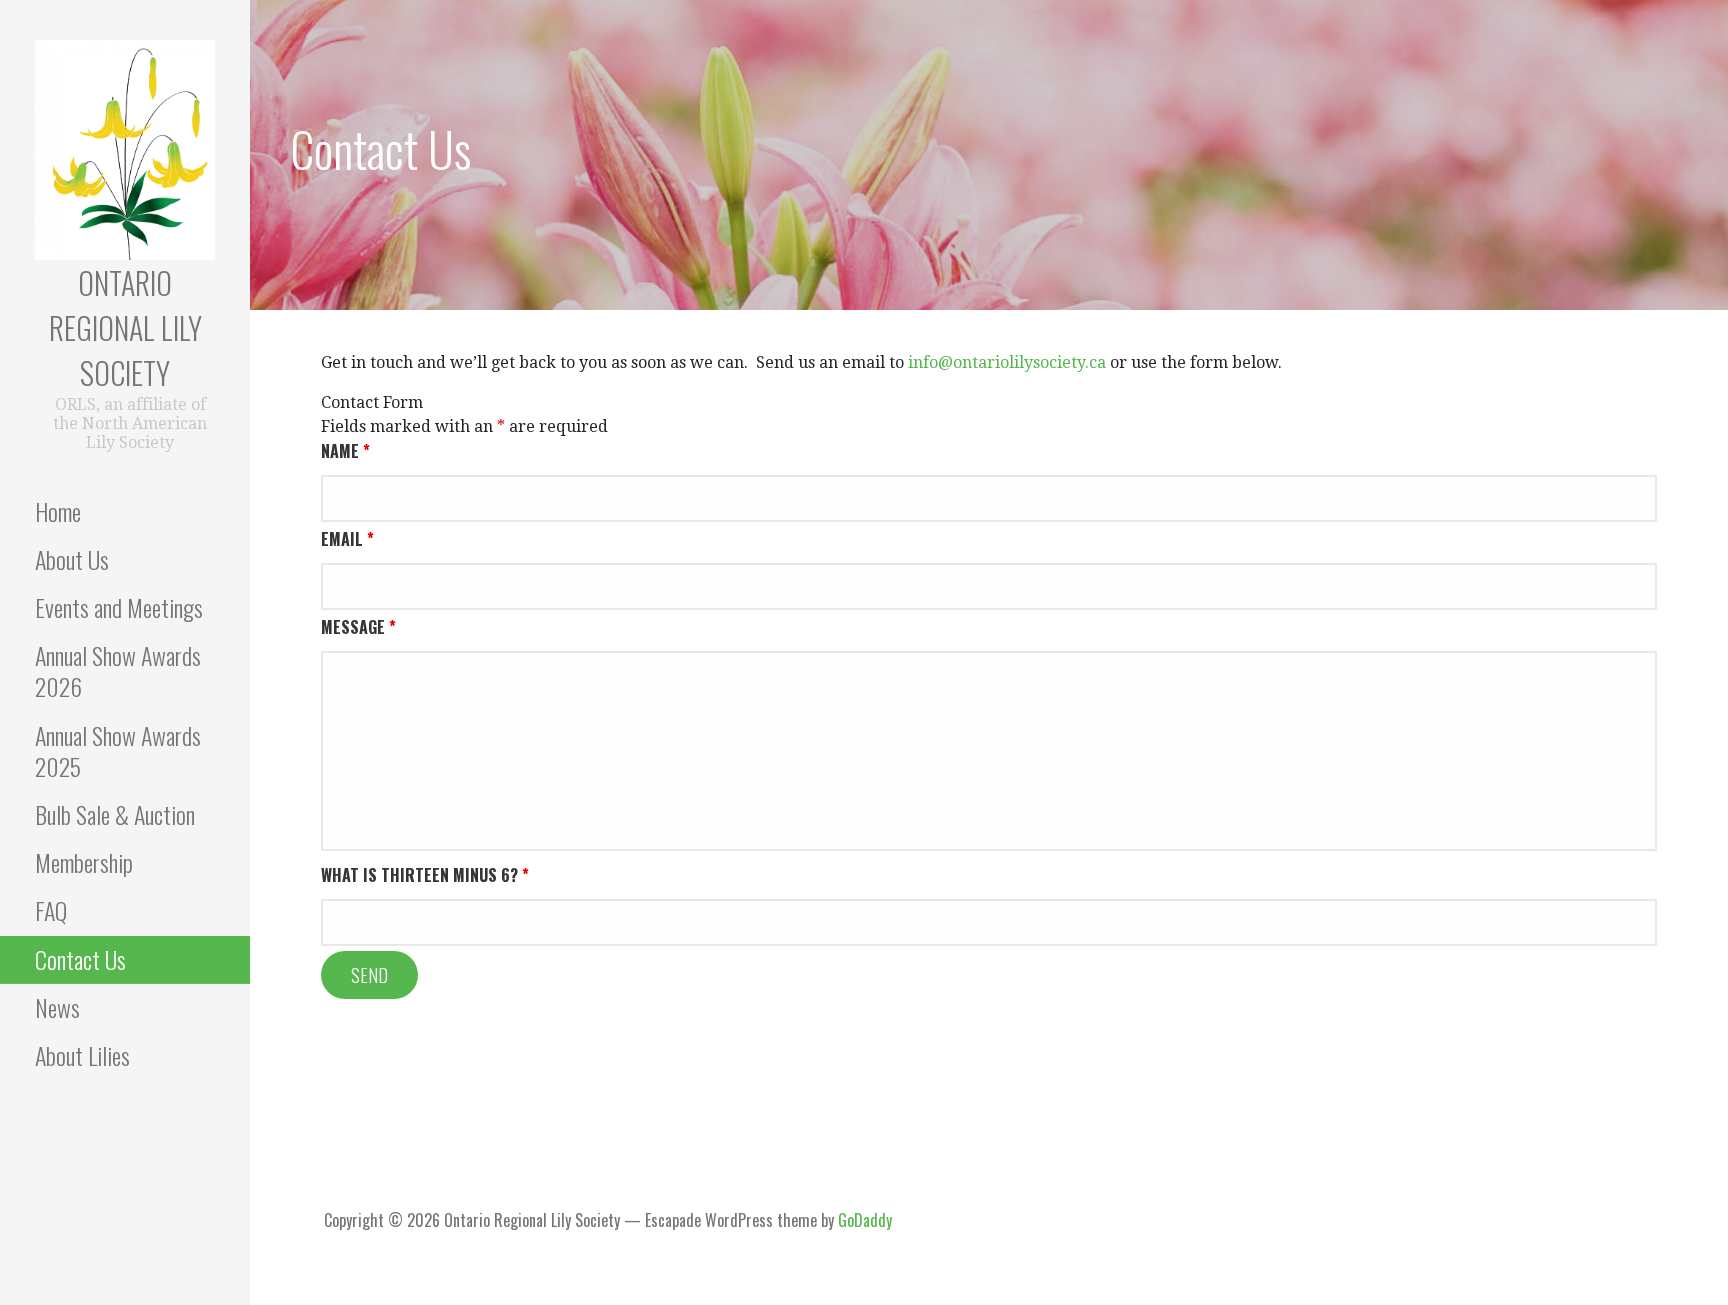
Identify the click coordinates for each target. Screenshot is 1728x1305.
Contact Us (80, 959)
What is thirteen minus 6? (425, 875)
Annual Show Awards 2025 (118, 750)
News (57, 1007)
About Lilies (82, 1055)
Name (345, 451)
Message (358, 627)
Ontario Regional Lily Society (125, 327)
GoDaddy (865, 1220)
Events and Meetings (119, 607)
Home (58, 511)
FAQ (51, 910)
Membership (84, 862)
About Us (72, 559)
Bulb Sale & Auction (115, 814)
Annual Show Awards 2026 (118, 670)
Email (347, 539)
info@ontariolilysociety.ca (1007, 362)
